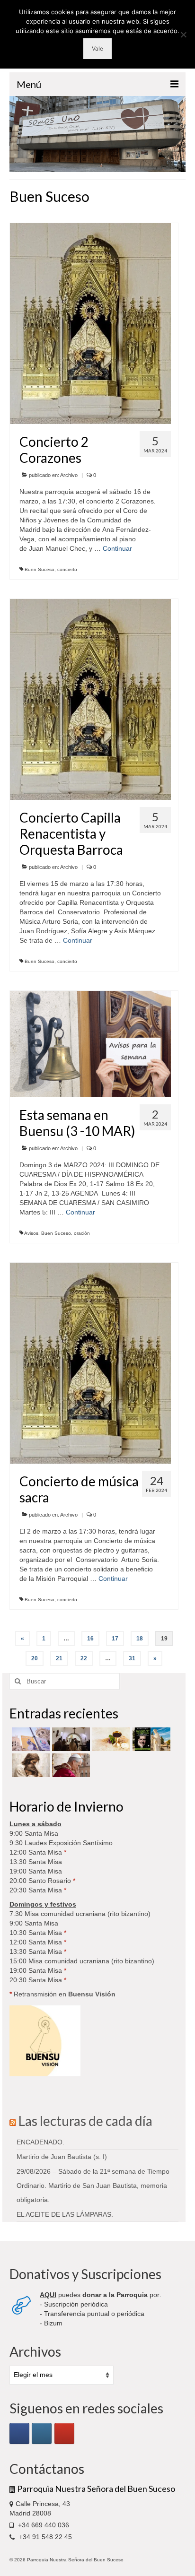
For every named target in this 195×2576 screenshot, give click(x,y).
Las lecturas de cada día (85, 2121)
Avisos (31, 1233)
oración (82, 1233)
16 (90, 1639)
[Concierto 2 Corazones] (90, 323)
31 (132, 1658)
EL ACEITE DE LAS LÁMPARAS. (65, 2214)
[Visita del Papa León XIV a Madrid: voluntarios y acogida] (70, 1765)
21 (59, 1658)
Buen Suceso (40, 569)
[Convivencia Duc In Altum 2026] (70, 1739)
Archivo (69, 475)
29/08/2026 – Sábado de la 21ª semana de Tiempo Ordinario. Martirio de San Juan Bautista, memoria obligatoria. (93, 2186)
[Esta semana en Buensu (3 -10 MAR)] (90, 1043)
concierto (67, 569)
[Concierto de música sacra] (90, 1362)
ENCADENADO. (40, 2142)
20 (35, 1658)
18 (140, 1639)
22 (84, 1658)
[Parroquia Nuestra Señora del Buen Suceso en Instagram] (42, 2433)
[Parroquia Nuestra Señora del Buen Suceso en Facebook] (19, 2433)
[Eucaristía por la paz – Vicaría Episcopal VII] (110, 1739)
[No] (183, 35)
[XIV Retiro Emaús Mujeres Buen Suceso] (30, 1765)
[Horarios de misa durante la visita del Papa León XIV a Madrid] (30, 1739)
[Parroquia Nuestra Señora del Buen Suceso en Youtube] (64, 2433)
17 (115, 1639)
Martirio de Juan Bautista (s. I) (62, 2157)
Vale (97, 48)
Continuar (117, 548)
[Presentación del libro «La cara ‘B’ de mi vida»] (150, 1739)
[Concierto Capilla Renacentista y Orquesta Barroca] (90, 699)
